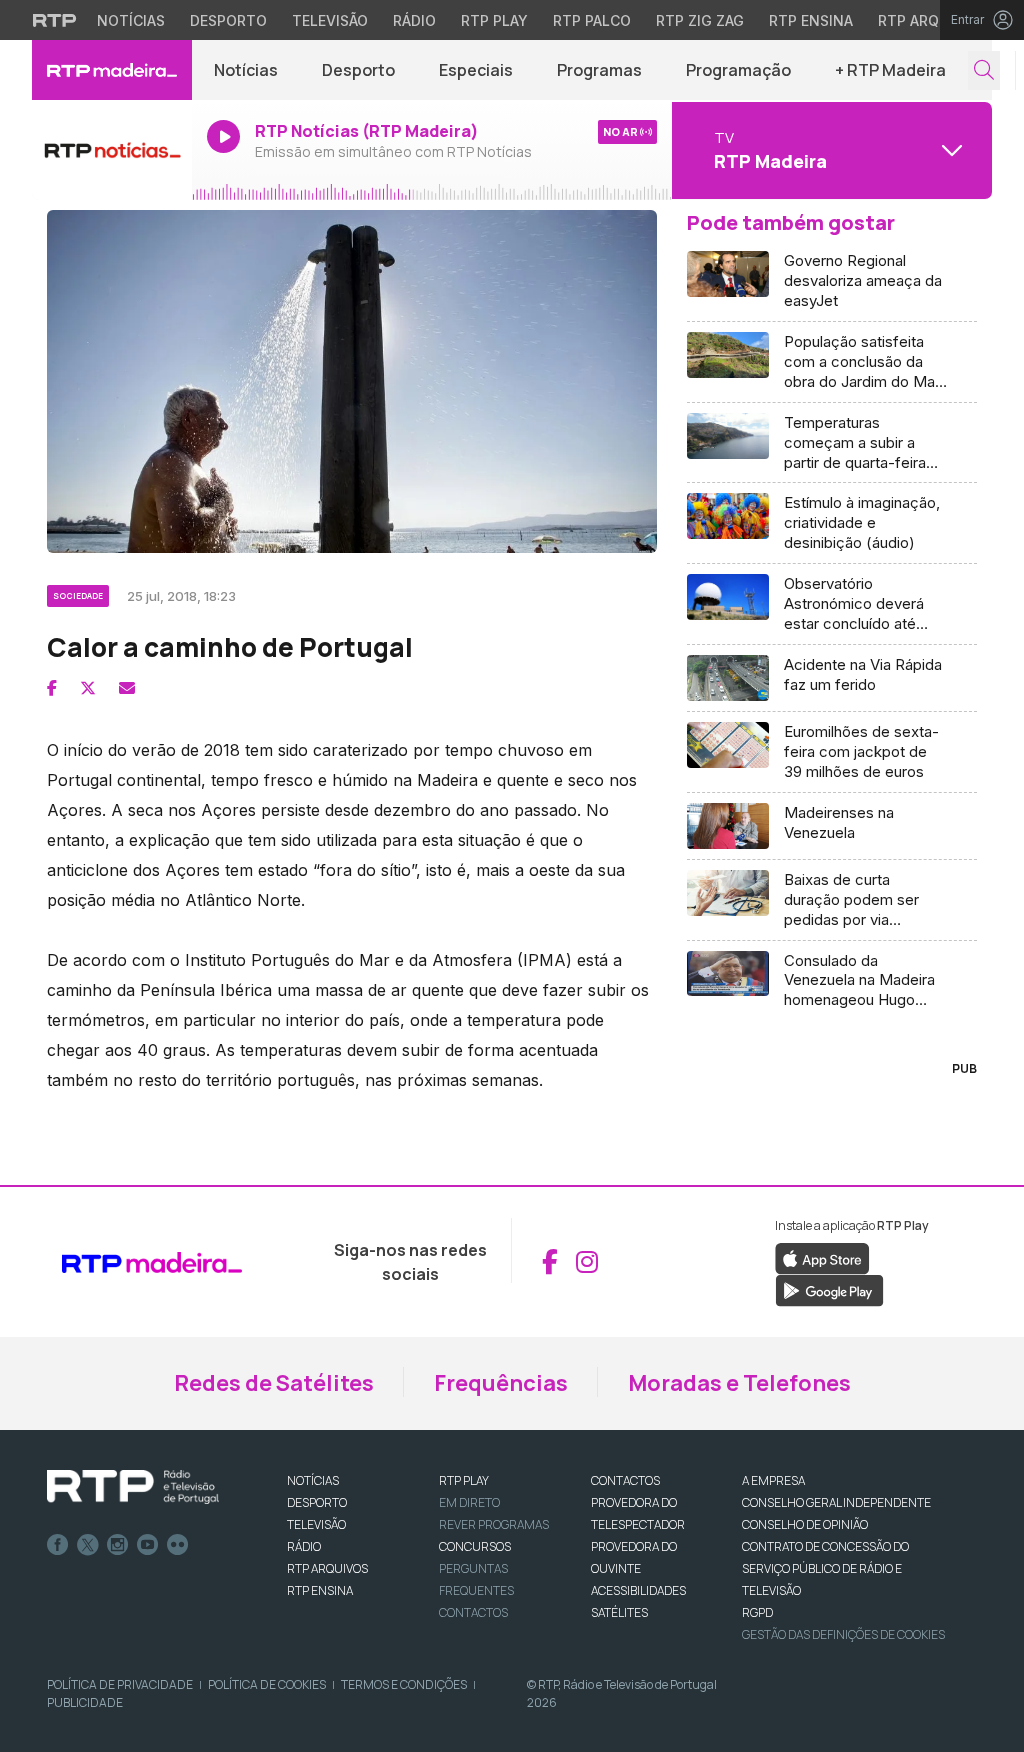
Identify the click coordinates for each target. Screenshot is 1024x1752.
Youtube (148, 1545)
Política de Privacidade (120, 1684)
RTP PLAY (464, 1480)
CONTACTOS (625, 1480)
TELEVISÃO (316, 1524)
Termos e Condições (404, 1684)
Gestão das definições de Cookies (843, 1634)
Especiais (476, 70)
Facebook (58, 1545)
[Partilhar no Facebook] (52, 688)
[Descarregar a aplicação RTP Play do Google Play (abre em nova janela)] (829, 1289)
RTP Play (494, 20)
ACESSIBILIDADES (638, 1590)
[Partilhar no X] (88, 688)
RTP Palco (592, 20)
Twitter (88, 1545)
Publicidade (85, 1702)
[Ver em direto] (112, 150)
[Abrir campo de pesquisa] (984, 70)
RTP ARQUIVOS (327, 1568)
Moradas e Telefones (739, 1383)
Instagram (118, 1545)
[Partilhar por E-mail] (127, 688)
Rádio (414, 20)
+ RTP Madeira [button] (890, 70)
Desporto (228, 20)
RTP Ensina (811, 20)
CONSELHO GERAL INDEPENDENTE (836, 1502)
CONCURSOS (475, 1546)
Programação (738, 70)
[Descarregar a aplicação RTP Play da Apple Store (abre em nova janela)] (822, 1257)
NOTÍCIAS (313, 1480)
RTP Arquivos (930, 20)
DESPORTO (317, 1502)
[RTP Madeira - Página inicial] (112, 70)
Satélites (619, 1612)
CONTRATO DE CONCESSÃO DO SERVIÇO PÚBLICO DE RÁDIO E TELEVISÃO (825, 1568)
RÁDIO (304, 1546)
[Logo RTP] (133, 1487)
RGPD (757, 1612)
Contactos (473, 1612)
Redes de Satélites (274, 1383)
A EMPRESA (773, 1480)
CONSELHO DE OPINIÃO (805, 1524)
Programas (599, 70)
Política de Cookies (267, 1684)
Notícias (131, 20)
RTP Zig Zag (700, 20)
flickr (178, 1545)
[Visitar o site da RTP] (55, 20)
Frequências (501, 1383)
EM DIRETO (469, 1502)
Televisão (330, 20)
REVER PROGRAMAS (494, 1524)
